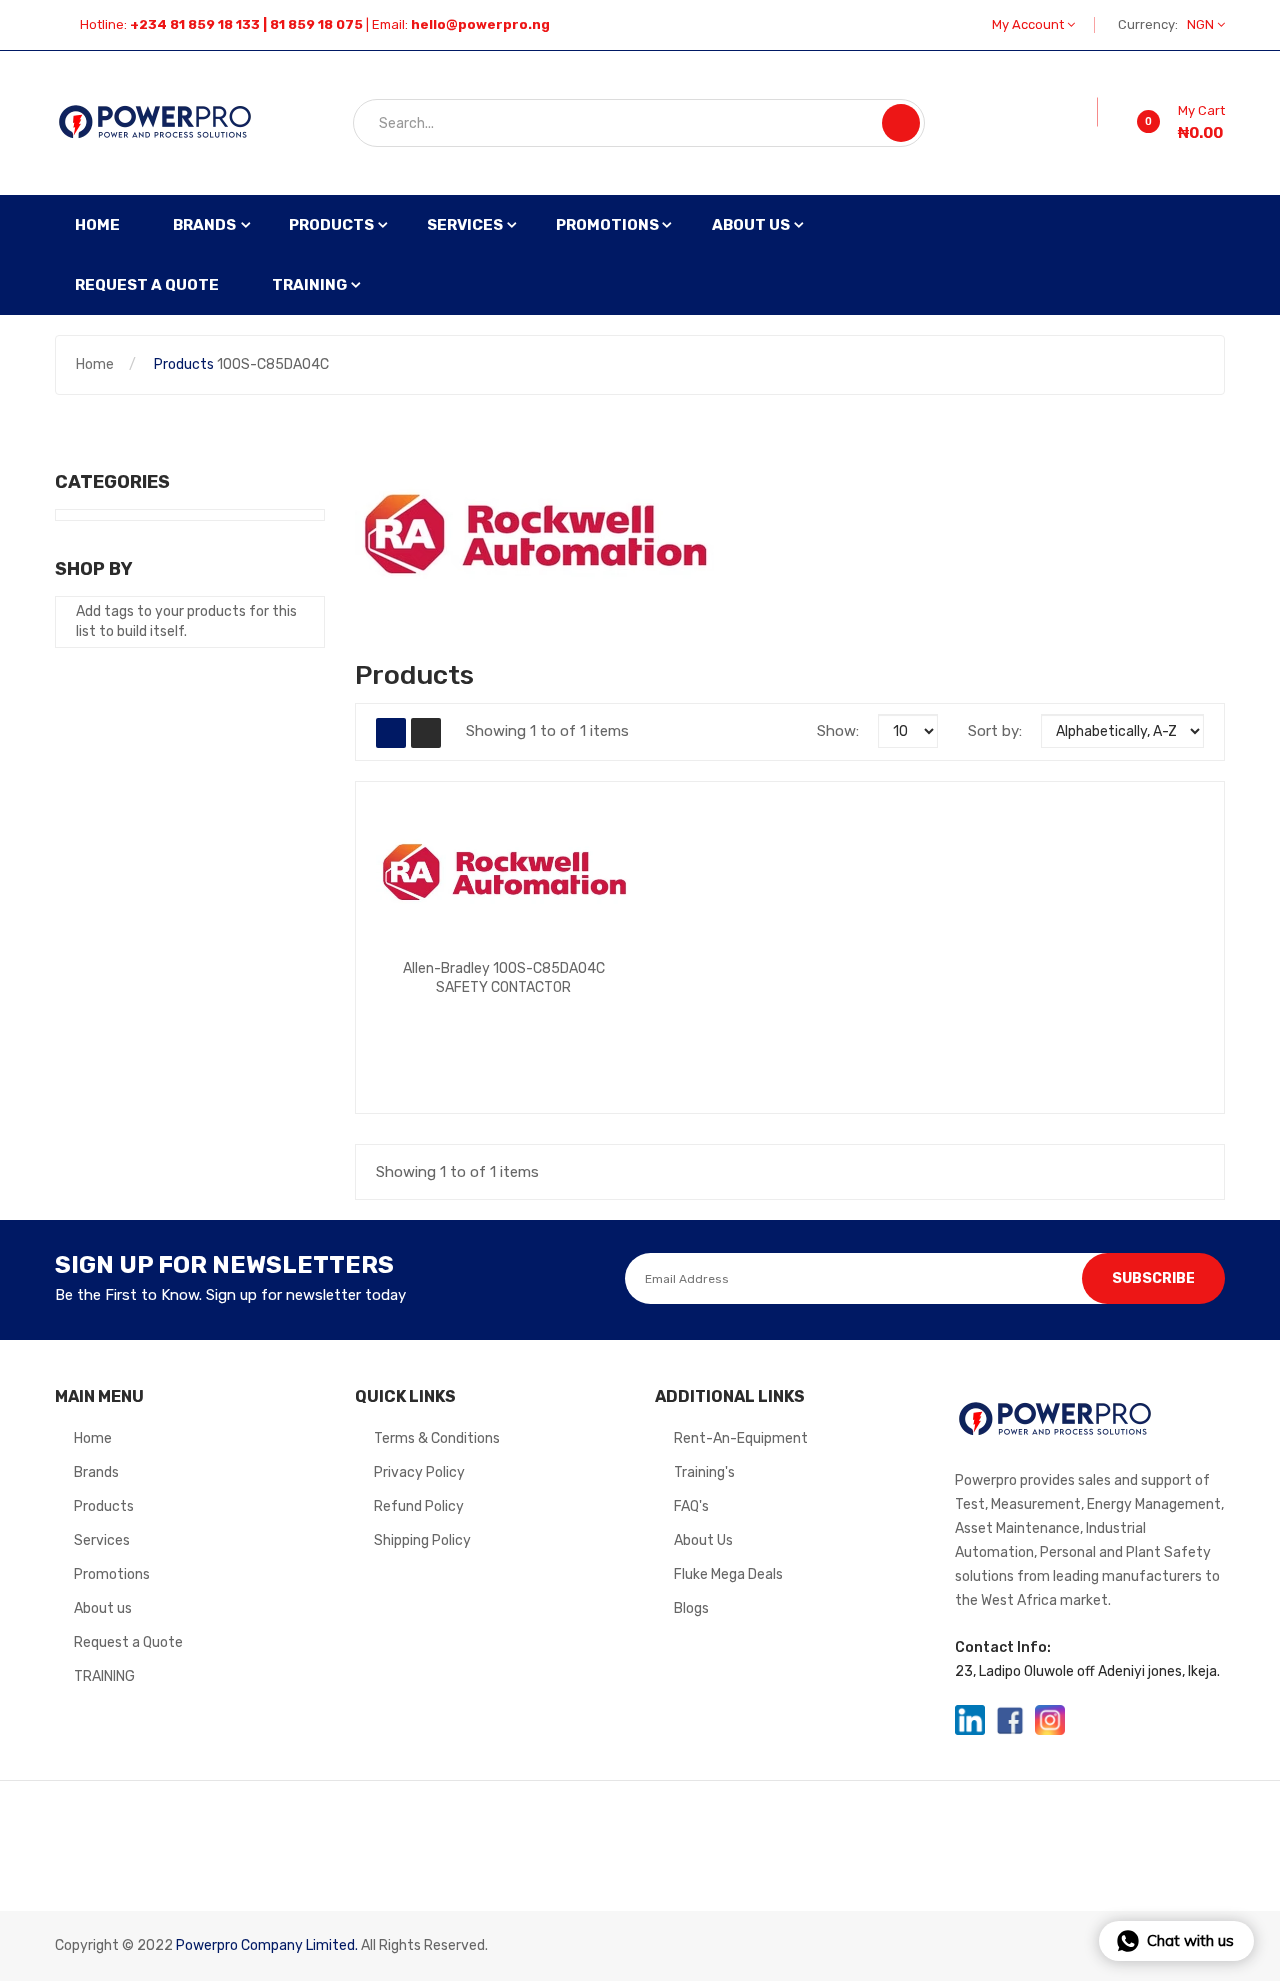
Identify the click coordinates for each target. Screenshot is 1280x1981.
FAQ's (691, 1506)
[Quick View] (504, 873)
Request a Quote (128, 1642)
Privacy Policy (419, 1472)
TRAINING (104, 1676)
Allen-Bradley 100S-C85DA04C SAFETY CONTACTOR (504, 978)
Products (184, 364)
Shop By (94, 569)
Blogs (691, 1608)
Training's (704, 1472)
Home (95, 364)
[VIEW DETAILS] (575, 1012)
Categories (112, 482)
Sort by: (995, 731)
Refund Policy (419, 1506)
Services (102, 1540)
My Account (1029, 24)
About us (103, 1608)
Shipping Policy (422, 1540)
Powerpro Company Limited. (267, 1945)
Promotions (112, 1574)
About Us (703, 1540)
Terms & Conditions (437, 1438)
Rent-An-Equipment (741, 1438)
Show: (838, 731)
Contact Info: (1003, 1647)
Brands (96, 1472)
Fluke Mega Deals (728, 1574)
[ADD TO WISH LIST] (614, 1012)
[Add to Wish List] (1084, 112)
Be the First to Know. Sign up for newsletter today (230, 1295)
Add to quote (438, 1010)
